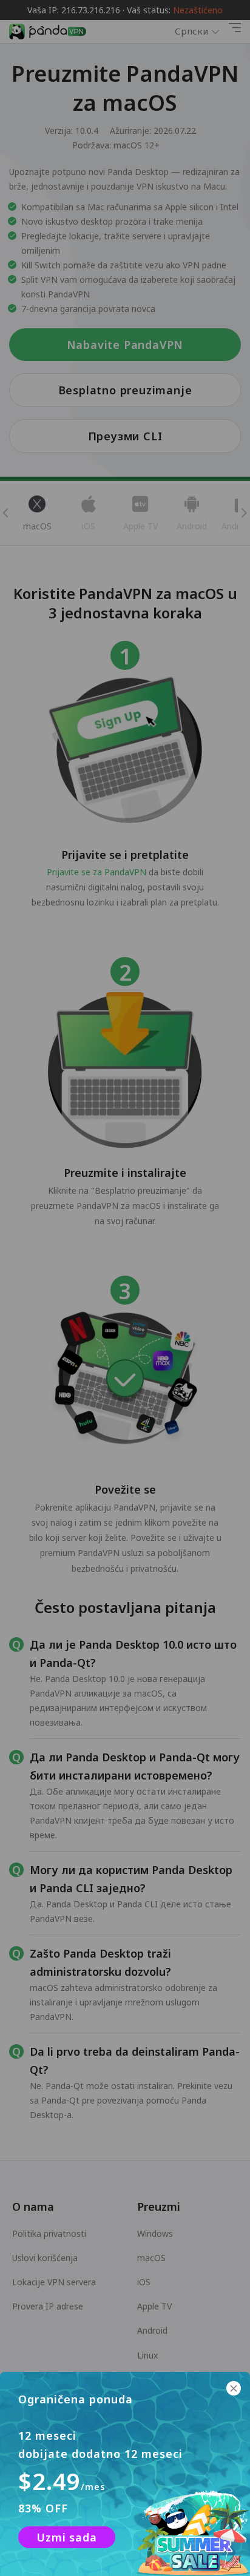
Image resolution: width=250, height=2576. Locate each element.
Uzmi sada (66, 2537)
